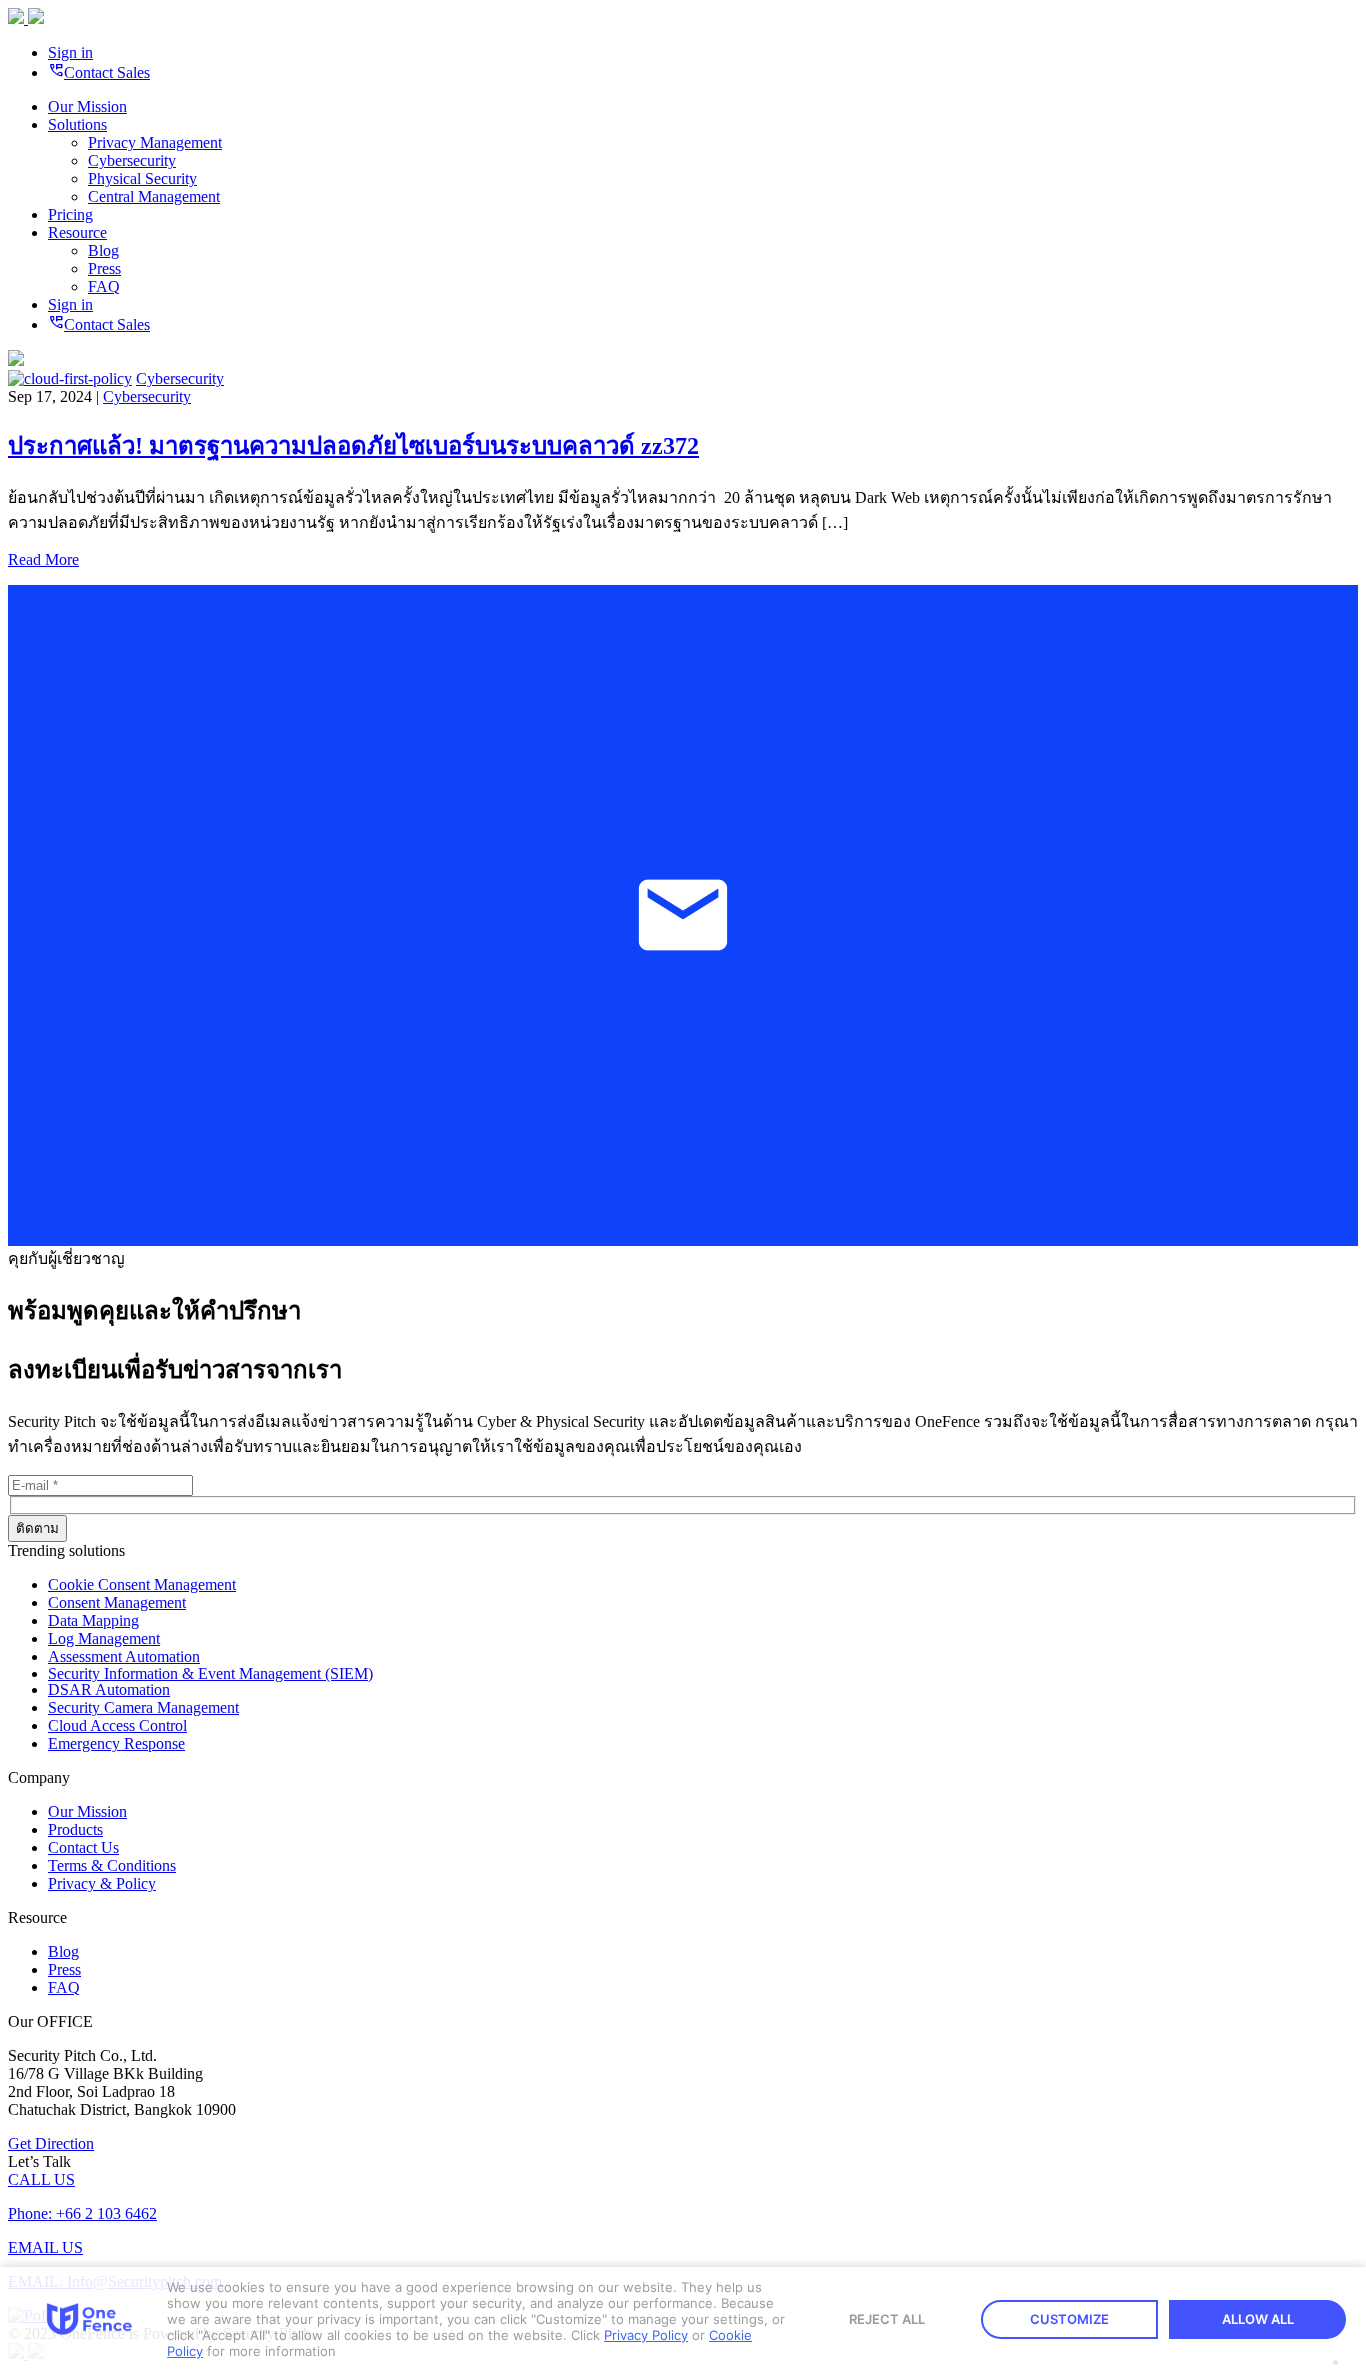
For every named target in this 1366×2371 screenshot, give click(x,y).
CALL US (41, 2179)
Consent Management (117, 1602)
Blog (103, 250)
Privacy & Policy (102, 1883)
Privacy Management (155, 142)
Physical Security (142, 178)
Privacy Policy (646, 2335)
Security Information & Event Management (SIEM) (210, 1673)
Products (75, 1829)
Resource (77, 232)
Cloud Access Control (117, 1725)
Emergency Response (116, 1743)
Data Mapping (93, 1620)
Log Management (104, 1638)
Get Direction (51, 2143)
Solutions (77, 124)
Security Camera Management (143, 1707)
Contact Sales (99, 72)
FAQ (104, 286)
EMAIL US (45, 2247)
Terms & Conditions (112, 1865)
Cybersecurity (132, 160)
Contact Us (83, 1847)
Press (104, 268)
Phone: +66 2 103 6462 (82, 2213)
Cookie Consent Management (142, 1584)
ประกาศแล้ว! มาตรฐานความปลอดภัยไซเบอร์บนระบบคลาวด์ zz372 (353, 446)
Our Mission (87, 106)
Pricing (70, 214)
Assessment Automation (124, 1656)
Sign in (70, 52)
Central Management (154, 196)
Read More (43, 559)
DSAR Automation (109, 1689)
